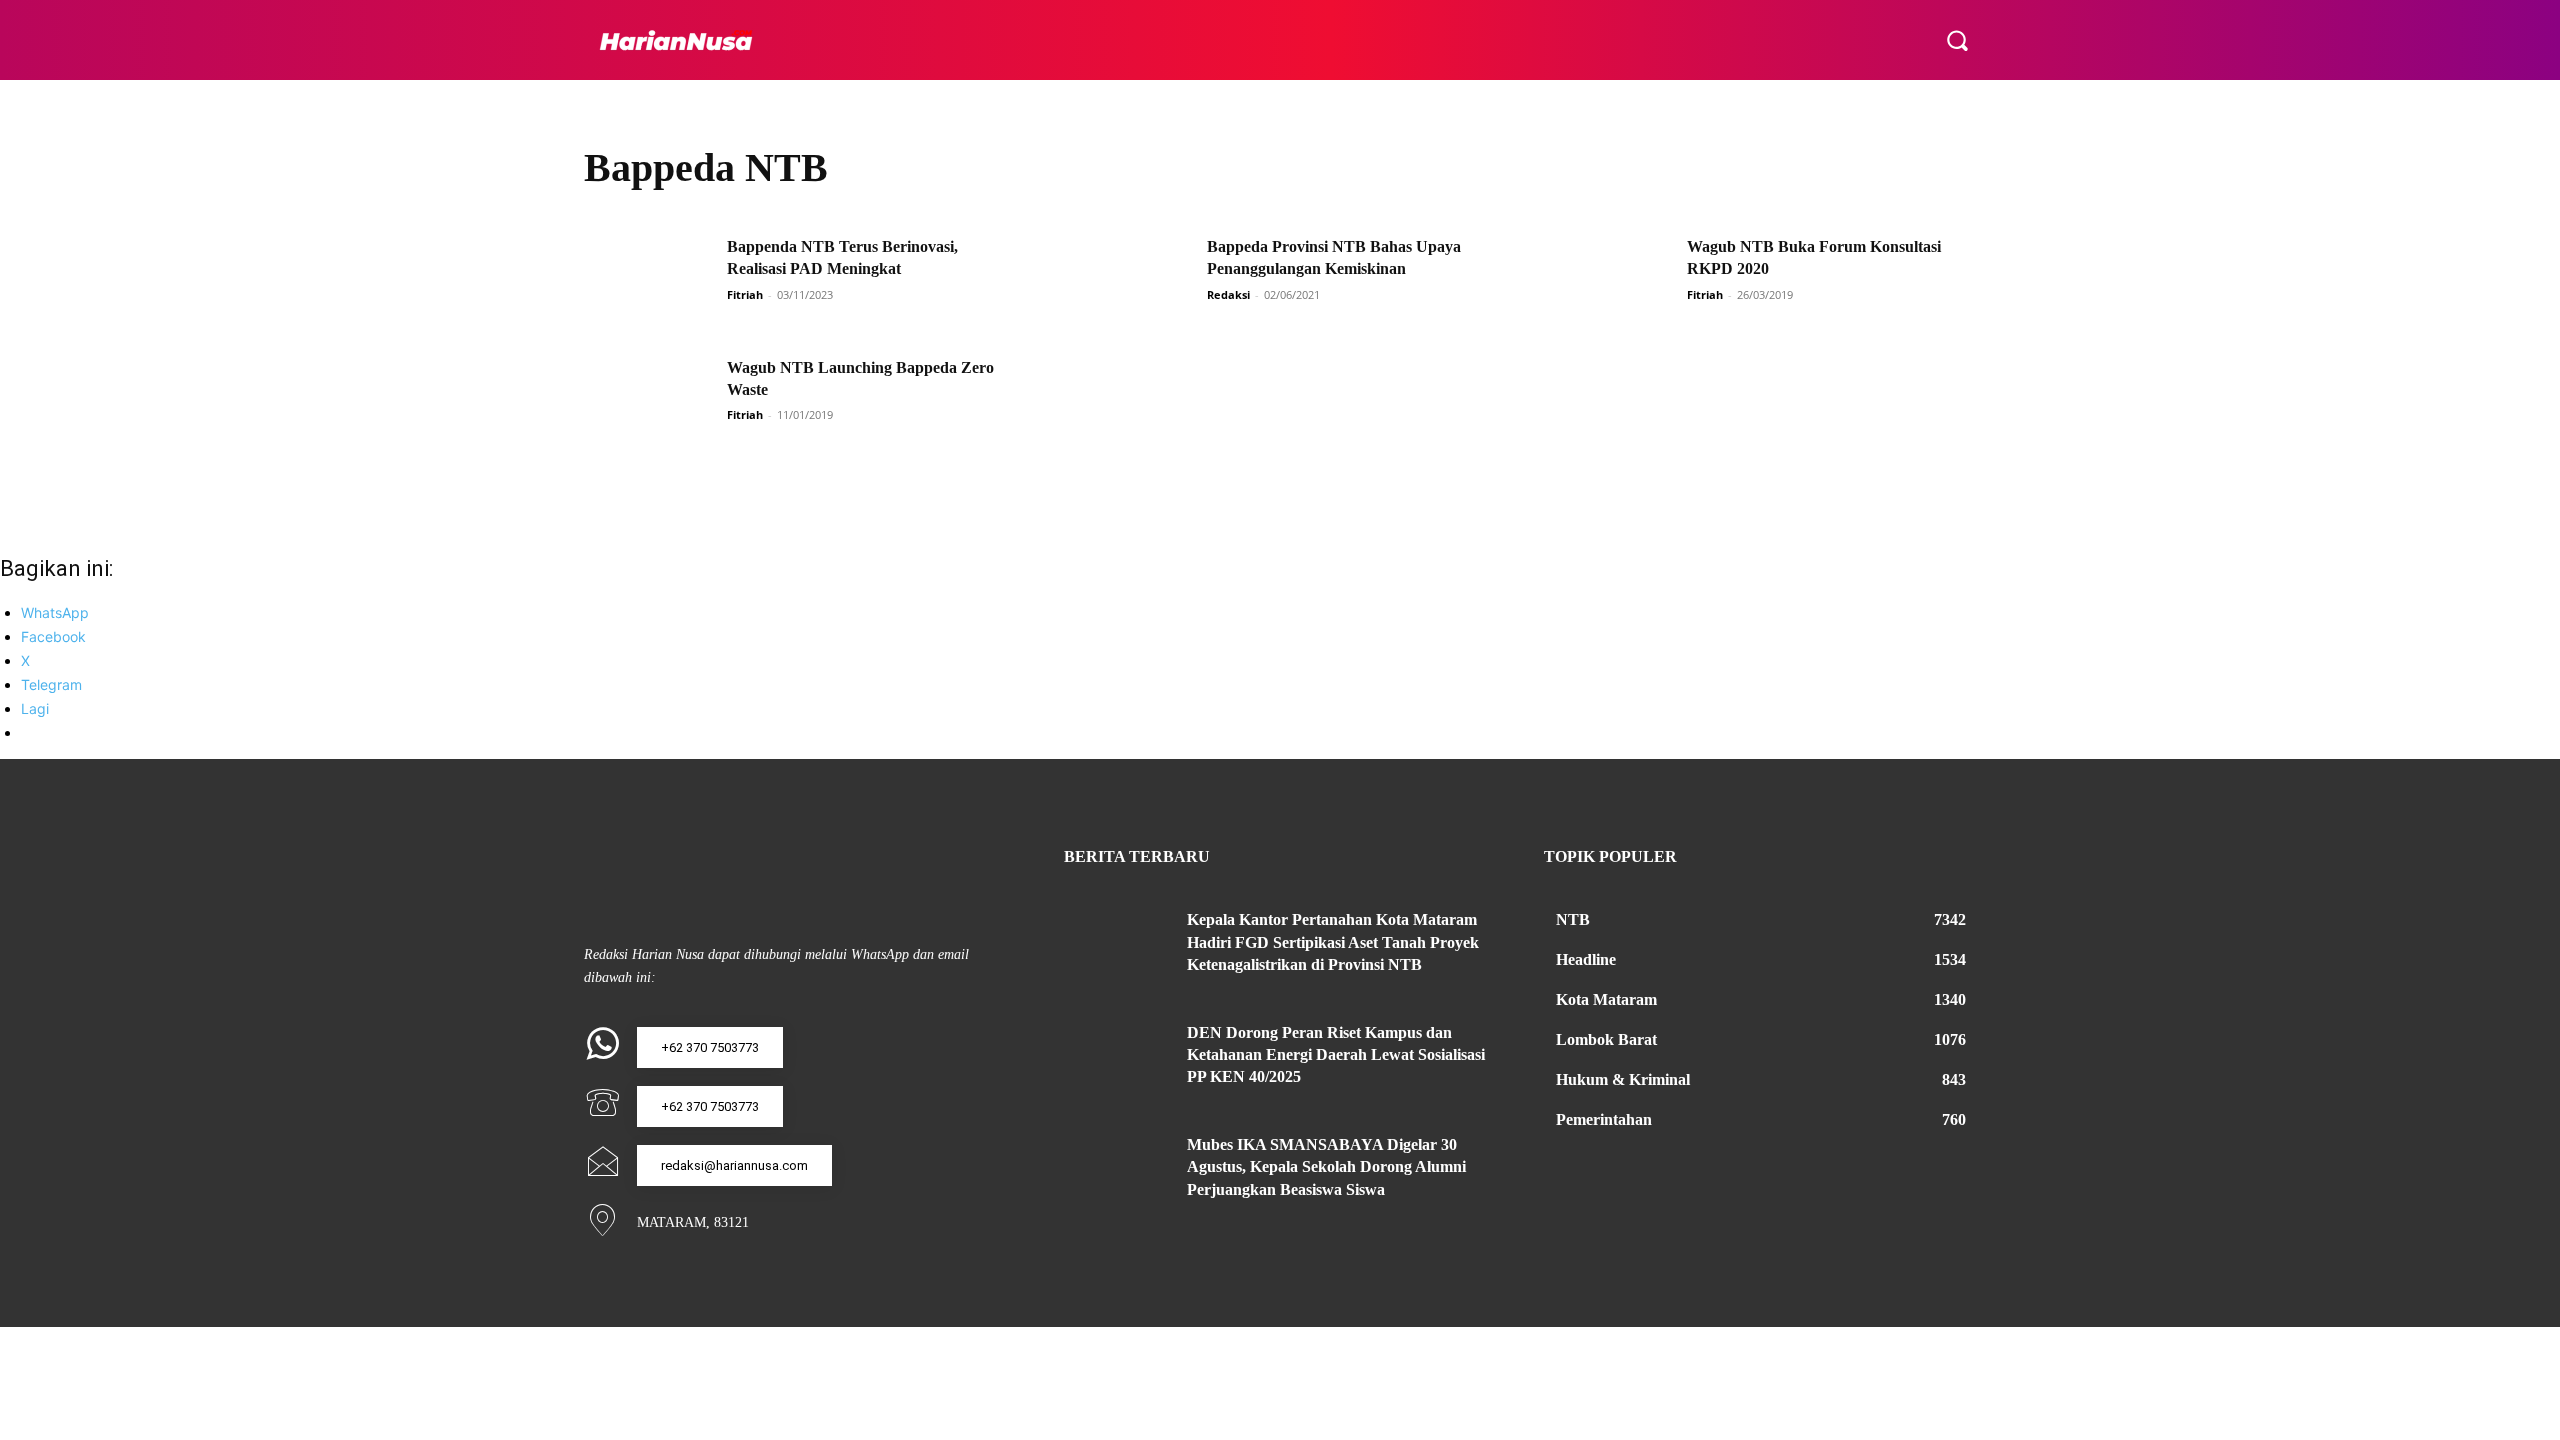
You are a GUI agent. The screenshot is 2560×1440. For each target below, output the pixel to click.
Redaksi (1228, 294)
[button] (1957, 40)
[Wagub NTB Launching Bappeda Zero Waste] (649, 402)
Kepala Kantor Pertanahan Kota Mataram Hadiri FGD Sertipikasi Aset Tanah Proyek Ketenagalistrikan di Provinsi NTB (1333, 942)
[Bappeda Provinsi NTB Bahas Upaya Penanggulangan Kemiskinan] (1129, 281)
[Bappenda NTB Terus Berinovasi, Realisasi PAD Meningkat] (649, 281)
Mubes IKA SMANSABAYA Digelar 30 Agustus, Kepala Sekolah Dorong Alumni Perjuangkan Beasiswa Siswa (1326, 1167)
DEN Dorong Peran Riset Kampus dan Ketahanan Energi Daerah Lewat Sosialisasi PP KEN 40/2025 (1336, 1055)
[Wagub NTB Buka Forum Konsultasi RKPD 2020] (1609, 281)
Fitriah (745, 294)
